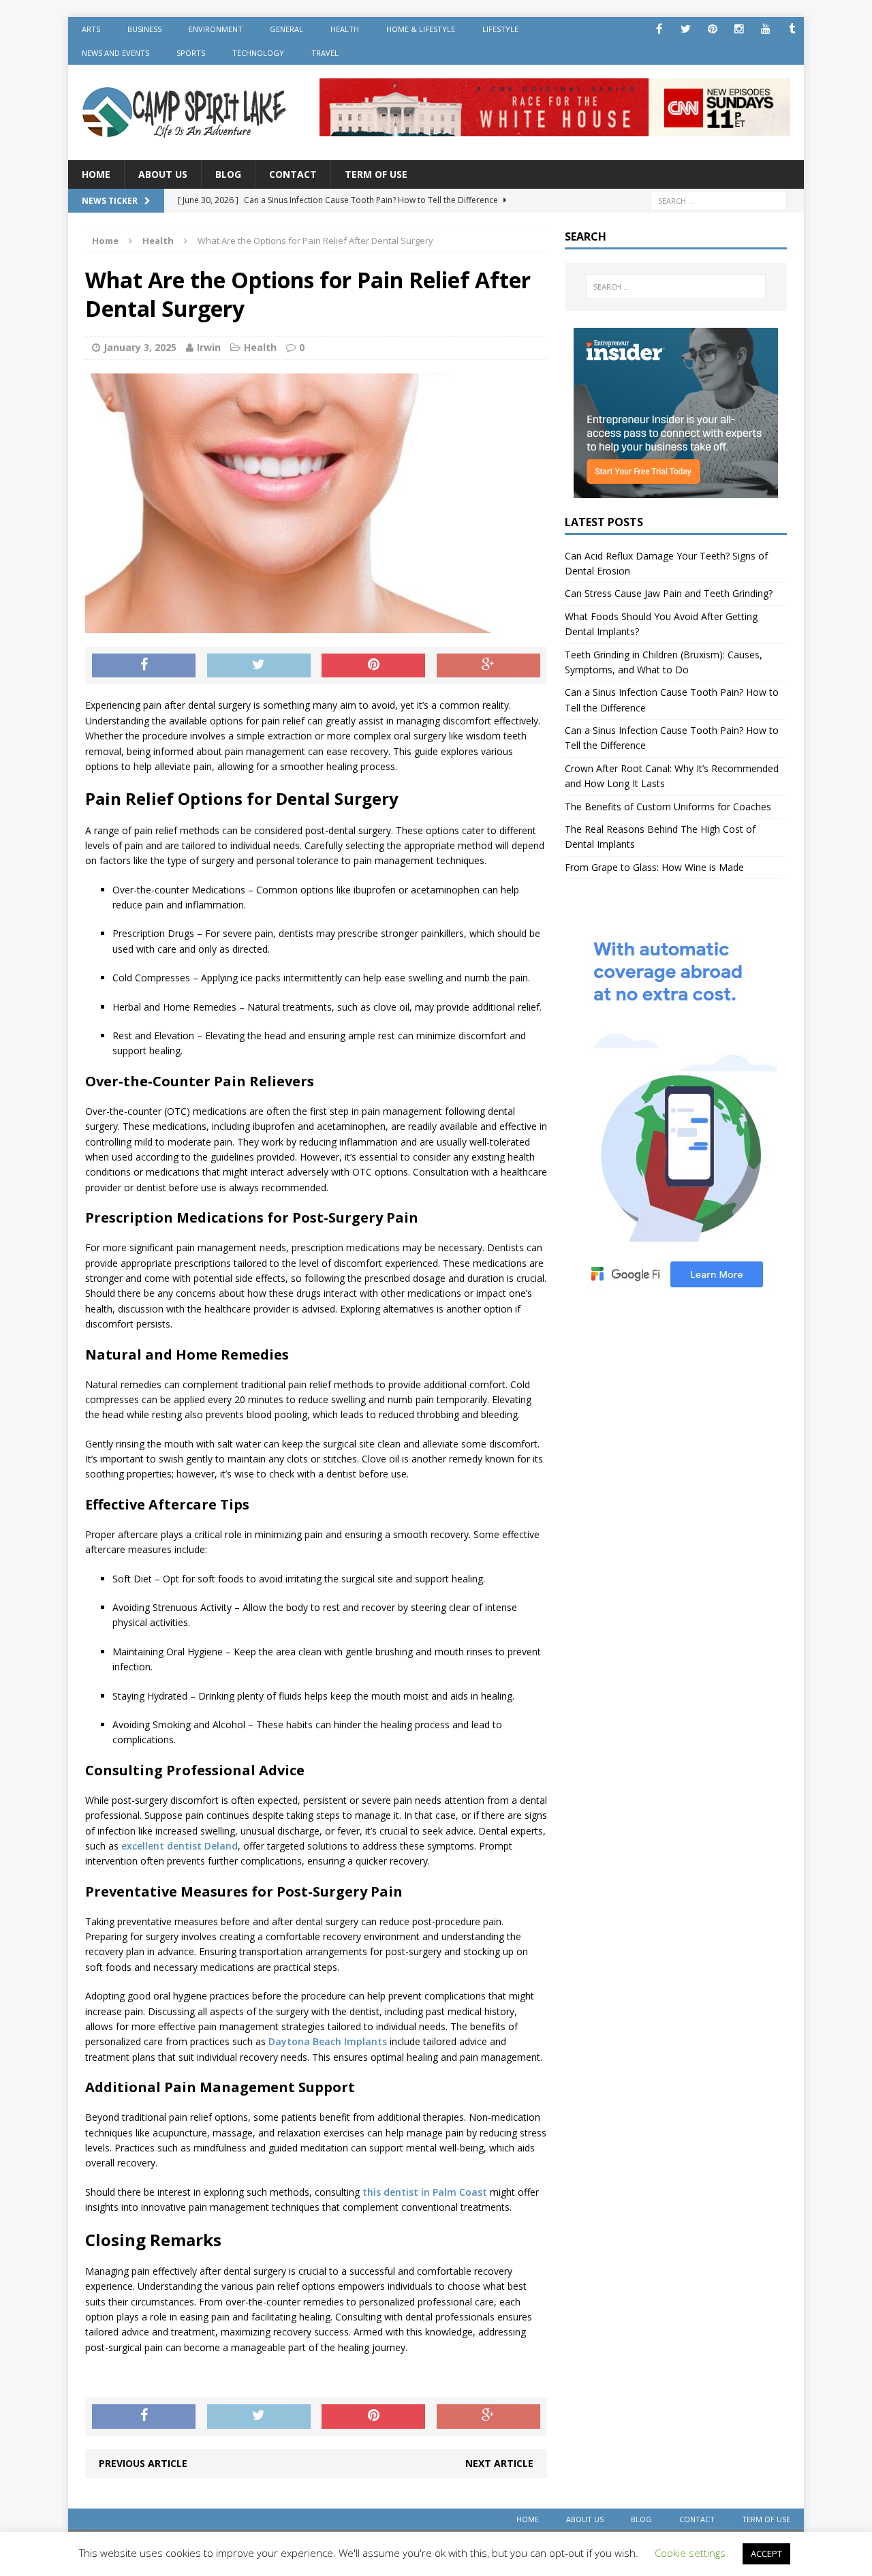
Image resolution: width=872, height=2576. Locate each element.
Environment (216, 29)
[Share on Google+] (488, 666)
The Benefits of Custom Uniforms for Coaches (668, 807)
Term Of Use (376, 174)
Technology (258, 53)
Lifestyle (500, 29)
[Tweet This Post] (259, 666)
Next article (499, 2463)
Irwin (209, 347)
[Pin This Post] (373, 666)
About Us (163, 174)
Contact (293, 174)
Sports (191, 53)
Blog (228, 174)
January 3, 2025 (140, 347)
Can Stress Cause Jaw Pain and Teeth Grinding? (669, 593)
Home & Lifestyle (421, 29)
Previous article (143, 2463)
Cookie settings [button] (690, 2553)
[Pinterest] (712, 29)
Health (345, 29)
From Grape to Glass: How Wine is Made (654, 867)
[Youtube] (765, 29)
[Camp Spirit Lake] (185, 112)
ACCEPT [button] (766, 2554)
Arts (91, 29)
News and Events (115, 53)
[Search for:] (719, 200)
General (286, 29)
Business (144, 29)
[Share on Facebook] (144, 666)
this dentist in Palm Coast (425, 2192)
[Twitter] (686, 29)
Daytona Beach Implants (328, 2041)
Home (96, 174)
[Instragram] (739, 29)
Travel (325, 53)
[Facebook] (659, 29)
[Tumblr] (792, 29)
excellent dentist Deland (180, 1846)
